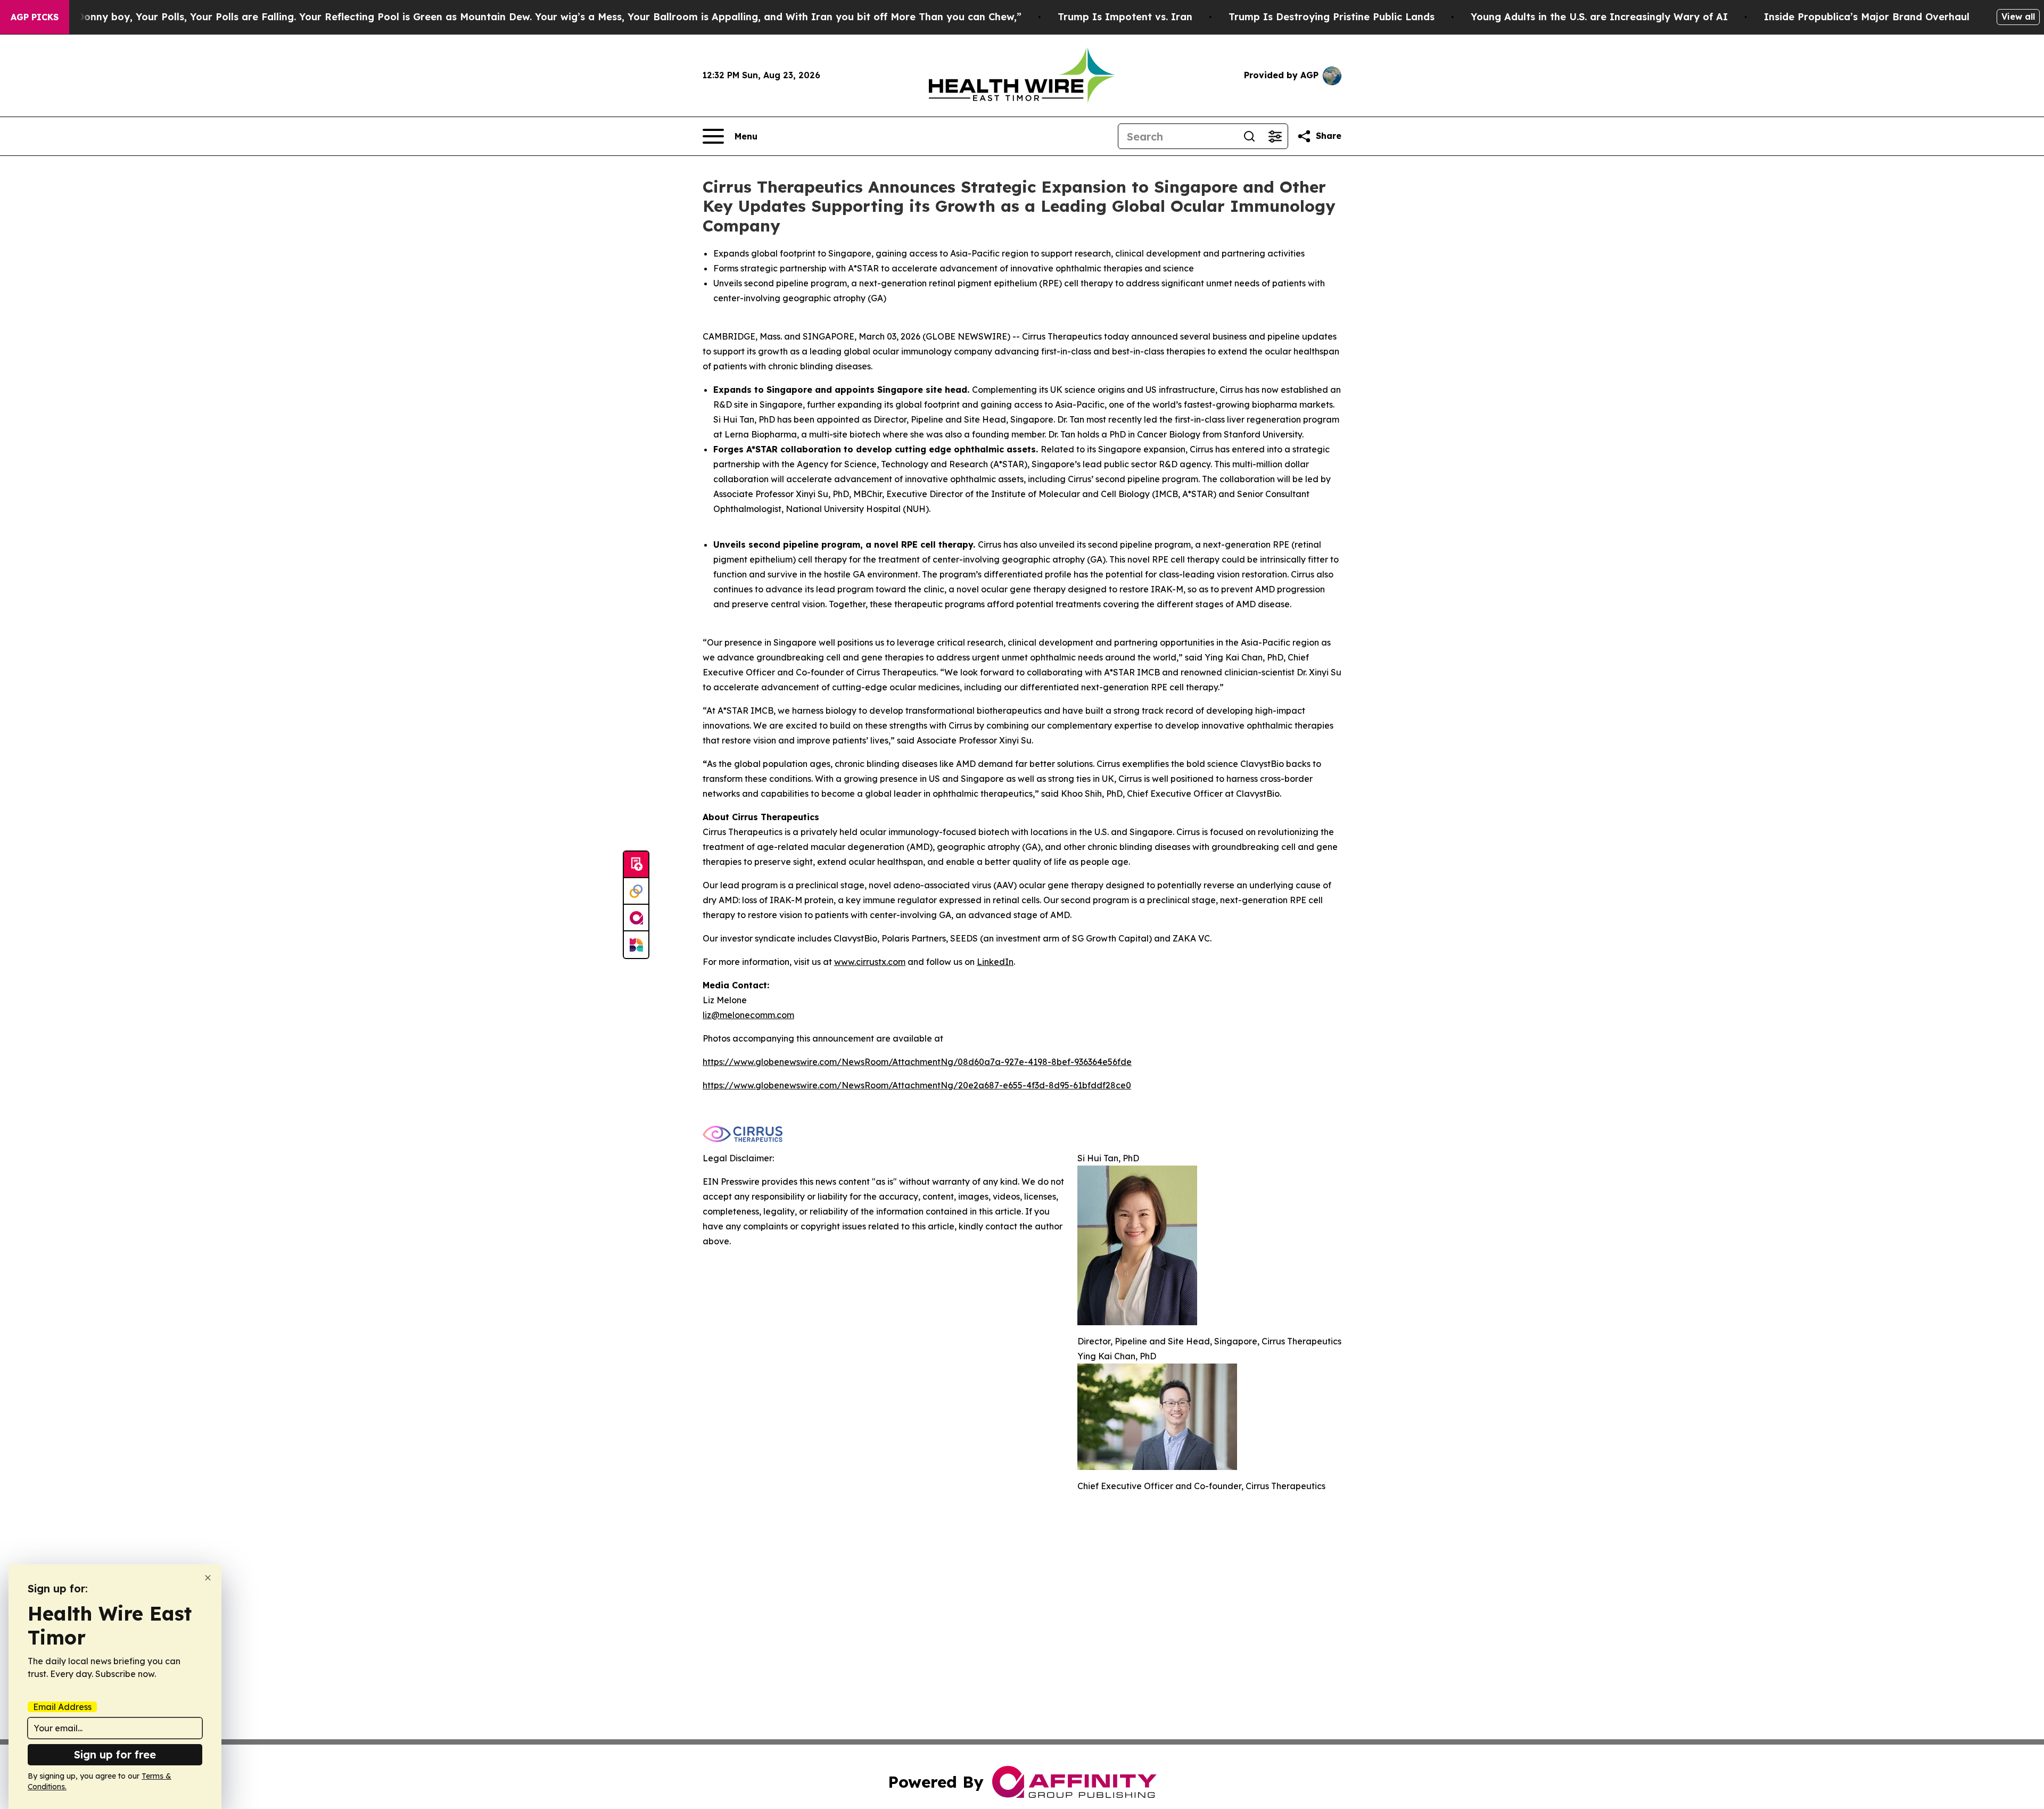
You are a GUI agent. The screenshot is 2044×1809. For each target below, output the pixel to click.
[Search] (1249, 136)
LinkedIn (995, 962)
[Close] (208, 1578)
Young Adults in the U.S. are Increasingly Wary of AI (1599, 17)
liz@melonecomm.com (748, 1015)
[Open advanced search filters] (1275, 136)
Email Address (62, 1707)
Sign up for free (115, 1754)
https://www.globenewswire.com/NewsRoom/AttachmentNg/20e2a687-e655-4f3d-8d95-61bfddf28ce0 (917, 1085)
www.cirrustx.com (870, 962)
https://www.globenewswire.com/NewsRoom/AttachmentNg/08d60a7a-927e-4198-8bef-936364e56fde (917, 1062)
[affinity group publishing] (636, 918)
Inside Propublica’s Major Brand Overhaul (1867, 17)
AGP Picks (35, 17)
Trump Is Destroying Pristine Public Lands (1332, 17)
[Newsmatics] (636, 945)
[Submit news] (636, 865)
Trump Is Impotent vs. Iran (1125, 17)
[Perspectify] (636, 891)
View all (2018, 16)
